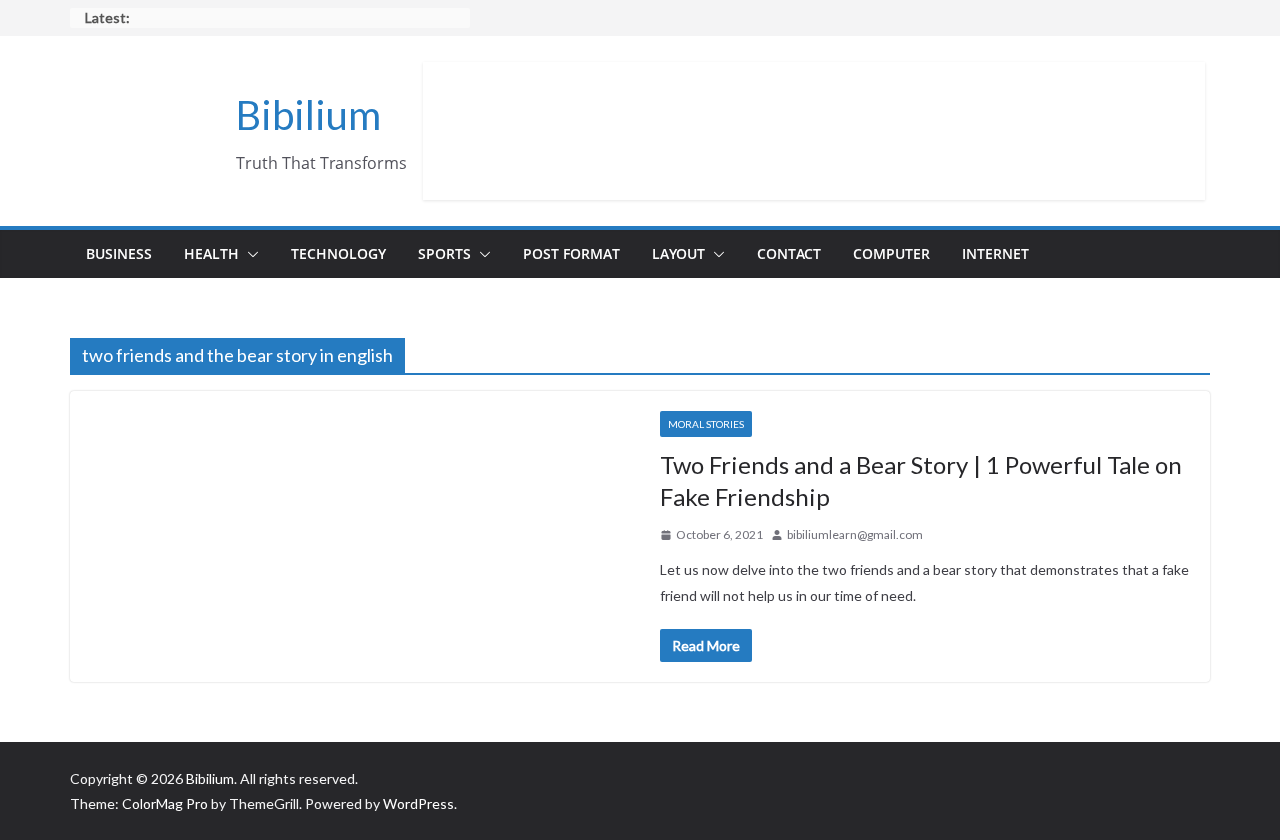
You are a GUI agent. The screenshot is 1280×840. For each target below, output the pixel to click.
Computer (891, 253)
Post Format (571, 253)
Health (211, 253)
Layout (678, 253)
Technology (338, 253)
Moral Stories (706, 424)
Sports (444, 253)
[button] (249, 254)
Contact (789, 253)
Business (119, 253)
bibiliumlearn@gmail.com (855, 534)
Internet (995, 253)
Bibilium (308, 115)
